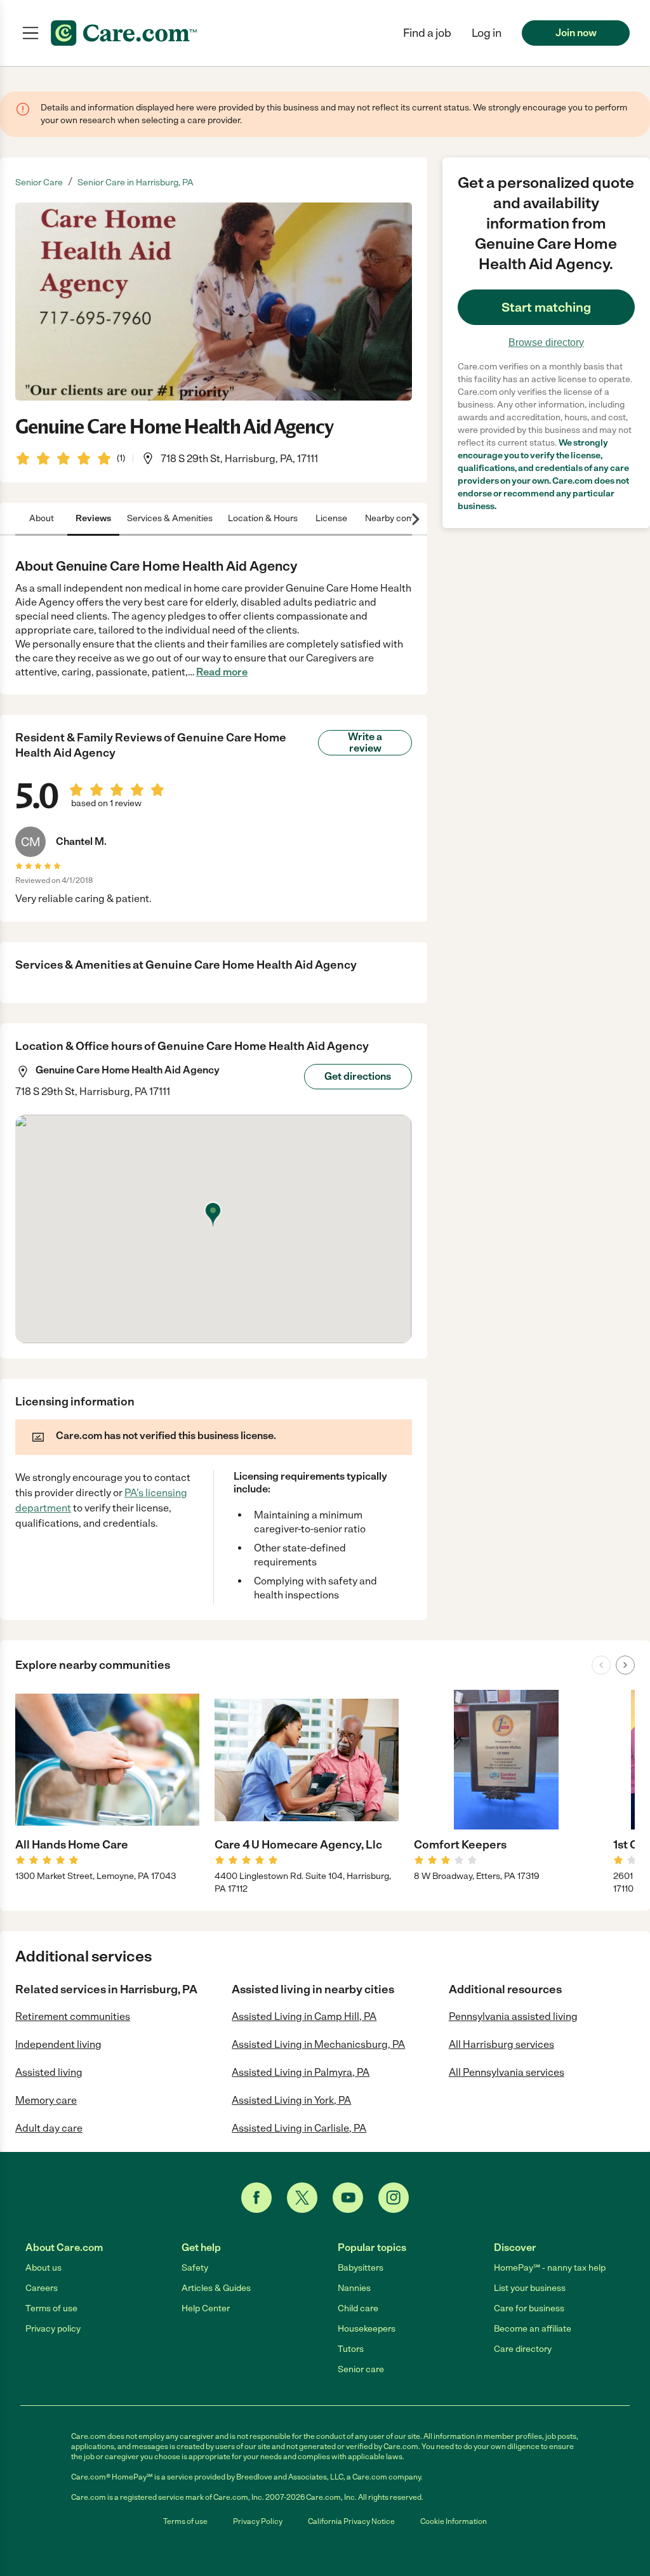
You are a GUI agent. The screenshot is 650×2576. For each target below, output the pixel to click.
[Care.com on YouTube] (348, 2198)
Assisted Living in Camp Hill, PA (304, 2016)
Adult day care (49, 2128)
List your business (530, 2288)
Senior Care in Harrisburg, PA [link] (136, 183)
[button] (487, 33)
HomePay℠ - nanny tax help (550, 2268)
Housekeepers (367, 2329)
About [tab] (42, 518)
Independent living (58, 2044)
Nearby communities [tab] (407, 518)
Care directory (523, 2349)
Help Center (206, 2308)
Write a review (365, 742)
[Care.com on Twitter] (302, 2198)
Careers (42, 2288)
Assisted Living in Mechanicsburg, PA (318, 2044)
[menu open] (30, 33)
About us (43, 2268)
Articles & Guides (216, 2288)
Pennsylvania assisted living (513, 2016)
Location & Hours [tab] (263, 518)
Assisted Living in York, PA (291, 2100)
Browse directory (546, 342)
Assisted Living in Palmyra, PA (301, 2072)
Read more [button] (222, 672)
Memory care (46, 2100)
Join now (576, 33)
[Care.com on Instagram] (394, 2198)
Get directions (358, 1076)
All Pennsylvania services (507, 2072)
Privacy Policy (258, 2521)
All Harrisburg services (501, 2044)
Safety (195, 2268)
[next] (625, 1665)
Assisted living (49, 2072)
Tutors (351, 2349)
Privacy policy (53, 2329)
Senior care (361, 2369)
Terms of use (51, 2308)
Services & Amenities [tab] (170, 518)
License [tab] (331, 518)
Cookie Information (454, 2521)
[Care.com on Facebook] (256, 2198)
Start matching (546, 307)
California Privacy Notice (351, 2521)
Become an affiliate (533, 2329)
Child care (358, 2308)
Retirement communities (73, 2016)
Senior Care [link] (39, 183)
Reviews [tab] (93, 518)
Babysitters (361, 2268)
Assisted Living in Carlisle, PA (299, 2128)
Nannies (354, 2288)
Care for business (529, 2308)
